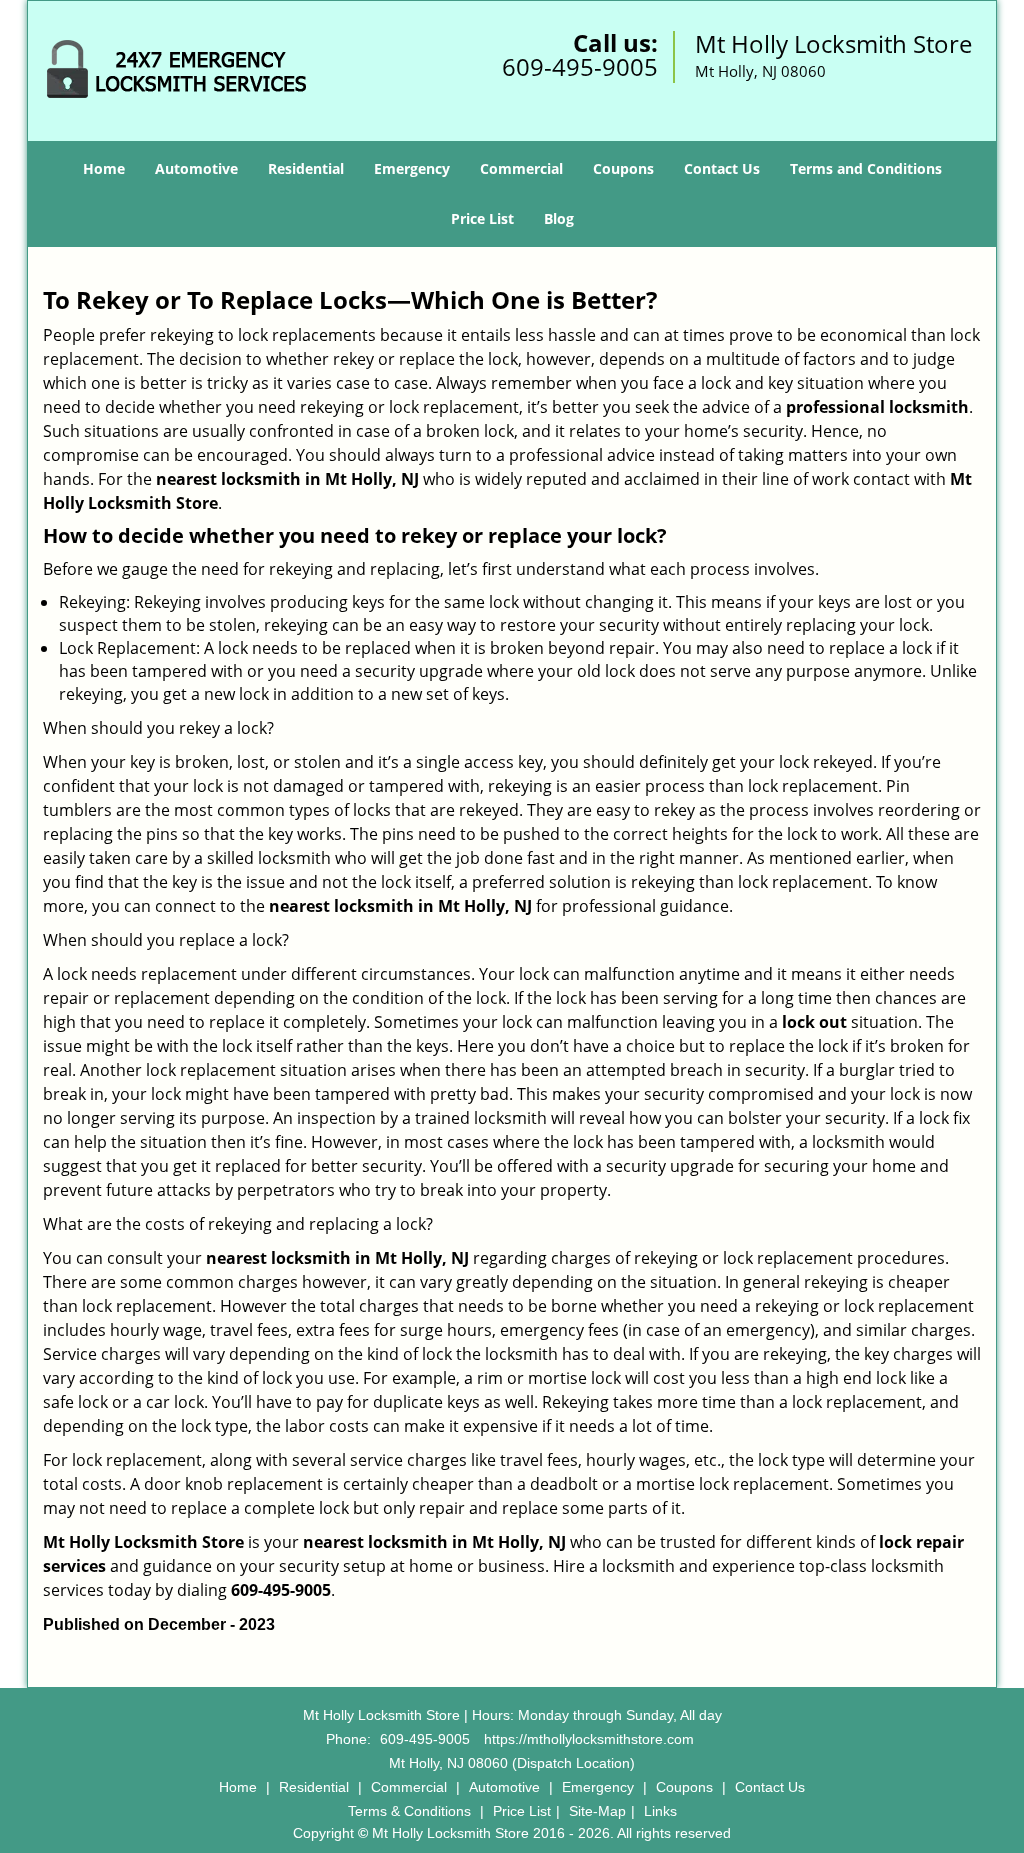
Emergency (412, 168)
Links (660, 1811)
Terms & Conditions (409, 1811)
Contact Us (722, 168)
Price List (482, 218)
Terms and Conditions (866, 168)
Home (104, 168)
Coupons (623, 168)
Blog (559, 218)
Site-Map (597, 1811)
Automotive (196, 168)
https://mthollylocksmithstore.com (589, 1739)
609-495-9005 (580, 66)
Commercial (521, 168)
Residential (306, 168)
